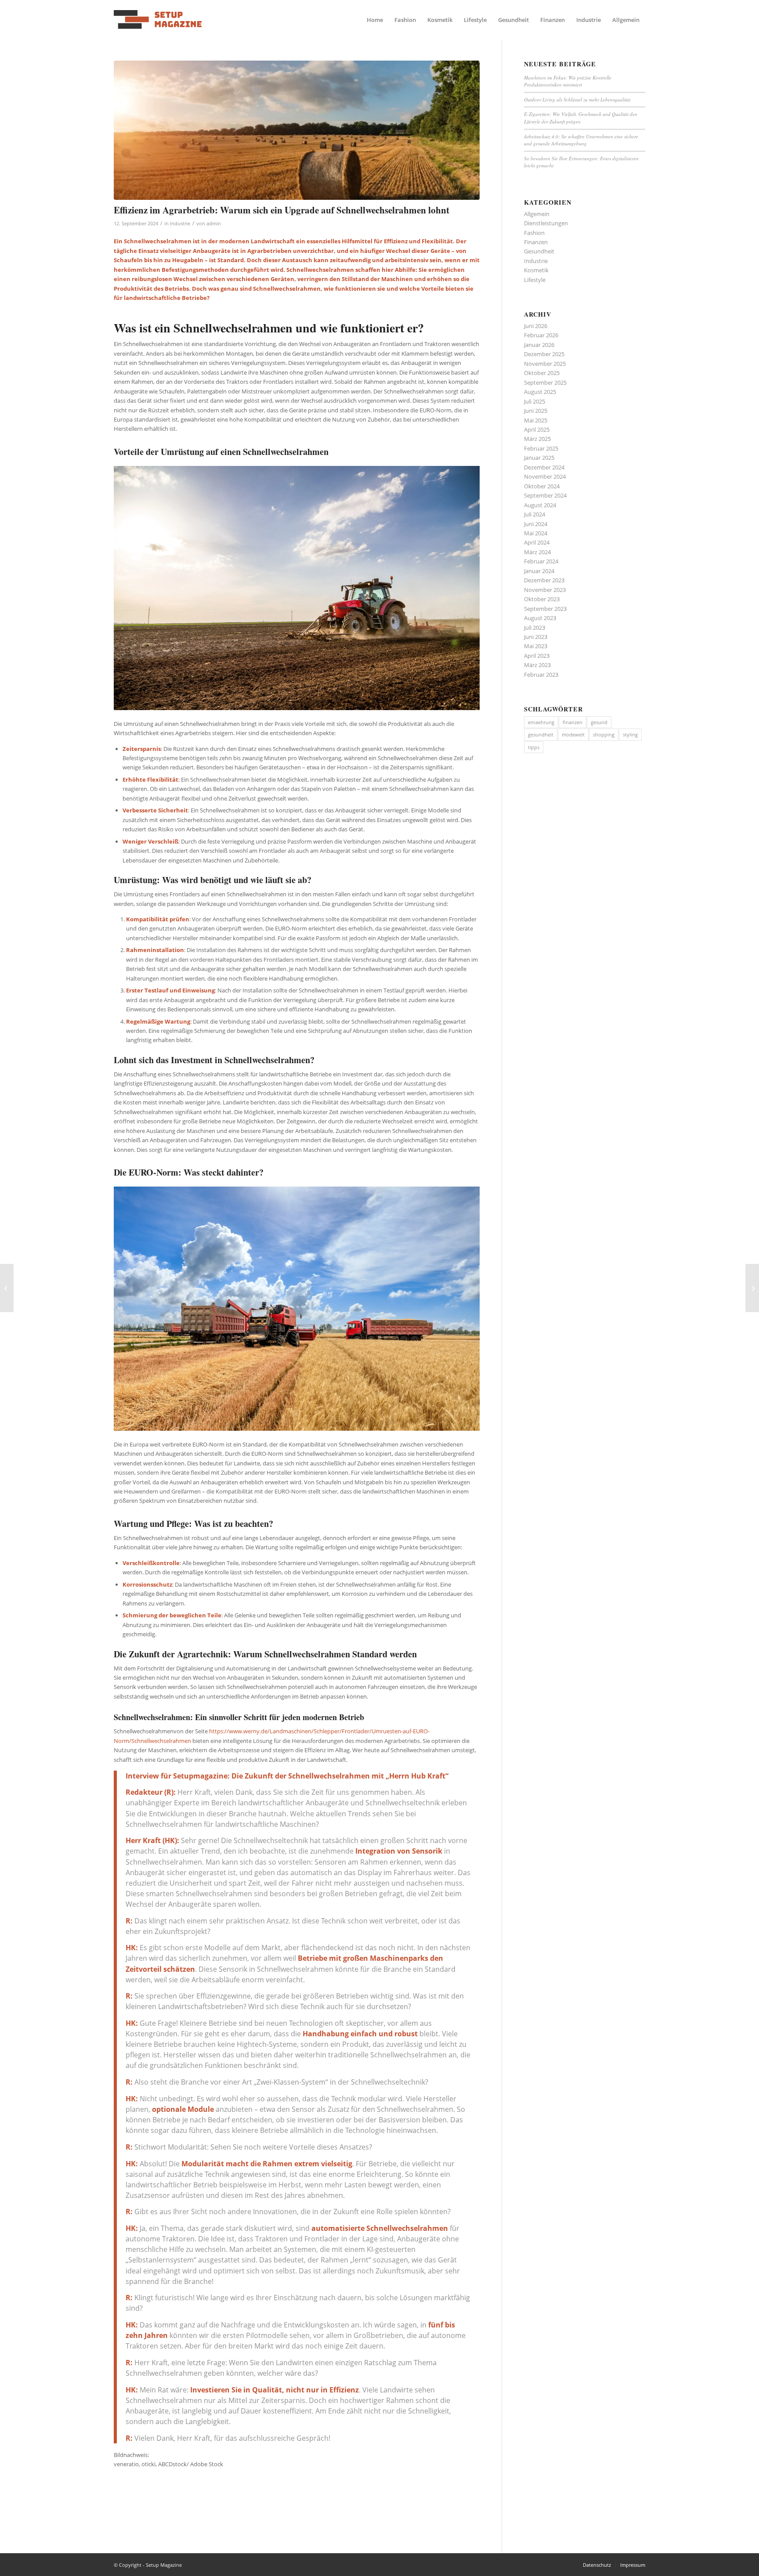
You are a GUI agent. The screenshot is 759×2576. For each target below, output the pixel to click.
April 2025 (537, 429)
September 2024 (545, 495)
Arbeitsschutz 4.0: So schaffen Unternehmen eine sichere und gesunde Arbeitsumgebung (581, 140)
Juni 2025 (536, 411)
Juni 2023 (536, 637)
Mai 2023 (536, 646)
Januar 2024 (539, 571)
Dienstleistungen (546, 223)
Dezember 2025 (544, 354)
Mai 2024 (536, 533)
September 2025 (545, 382)
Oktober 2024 (542, 486)
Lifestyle (535, 280)
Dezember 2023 (544, 580)
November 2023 (545, 590)
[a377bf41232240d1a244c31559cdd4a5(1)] (158, 20)
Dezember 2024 (544, 467)
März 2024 (537, 552)
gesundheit (541, 734)
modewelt (573, 734)
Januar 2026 (539, 345)
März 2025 (537, 439)
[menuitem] (375, 20)
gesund (599, 722)
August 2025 (540, 392)
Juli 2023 (535, 628)
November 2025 (545, 364)
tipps (534, 747)
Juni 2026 (536, 326)
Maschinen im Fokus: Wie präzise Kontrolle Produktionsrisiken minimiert (568, 81)
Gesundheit (539, 251)
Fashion (534, 233)
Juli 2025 (535, 401)
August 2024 (540, 505)
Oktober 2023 (542, 599)
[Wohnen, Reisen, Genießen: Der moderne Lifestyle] (7, 1288)
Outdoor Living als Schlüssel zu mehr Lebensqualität (577, 99)
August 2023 (540, 618)
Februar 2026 (541, 335)
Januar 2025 (539, 458)
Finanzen (536, 242)
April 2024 (537, 542)
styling (630, 734)
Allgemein (537, 214)
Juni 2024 (536, 524)
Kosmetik (536, 270)
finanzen (573, 722)
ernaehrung (541, 722)
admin (214, 224)
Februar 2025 (541, 448)
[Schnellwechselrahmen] (297, 130)
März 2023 (537, 665)
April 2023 (537, 656)
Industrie (180, 224)
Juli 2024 (535, 514)
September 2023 (545, 609)
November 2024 (545, 476)
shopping (604, 734)
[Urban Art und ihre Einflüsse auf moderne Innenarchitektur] (752, 1288)
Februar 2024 (541, 561)
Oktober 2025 (542, 373)
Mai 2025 (536, 420)
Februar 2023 (541, 675)
